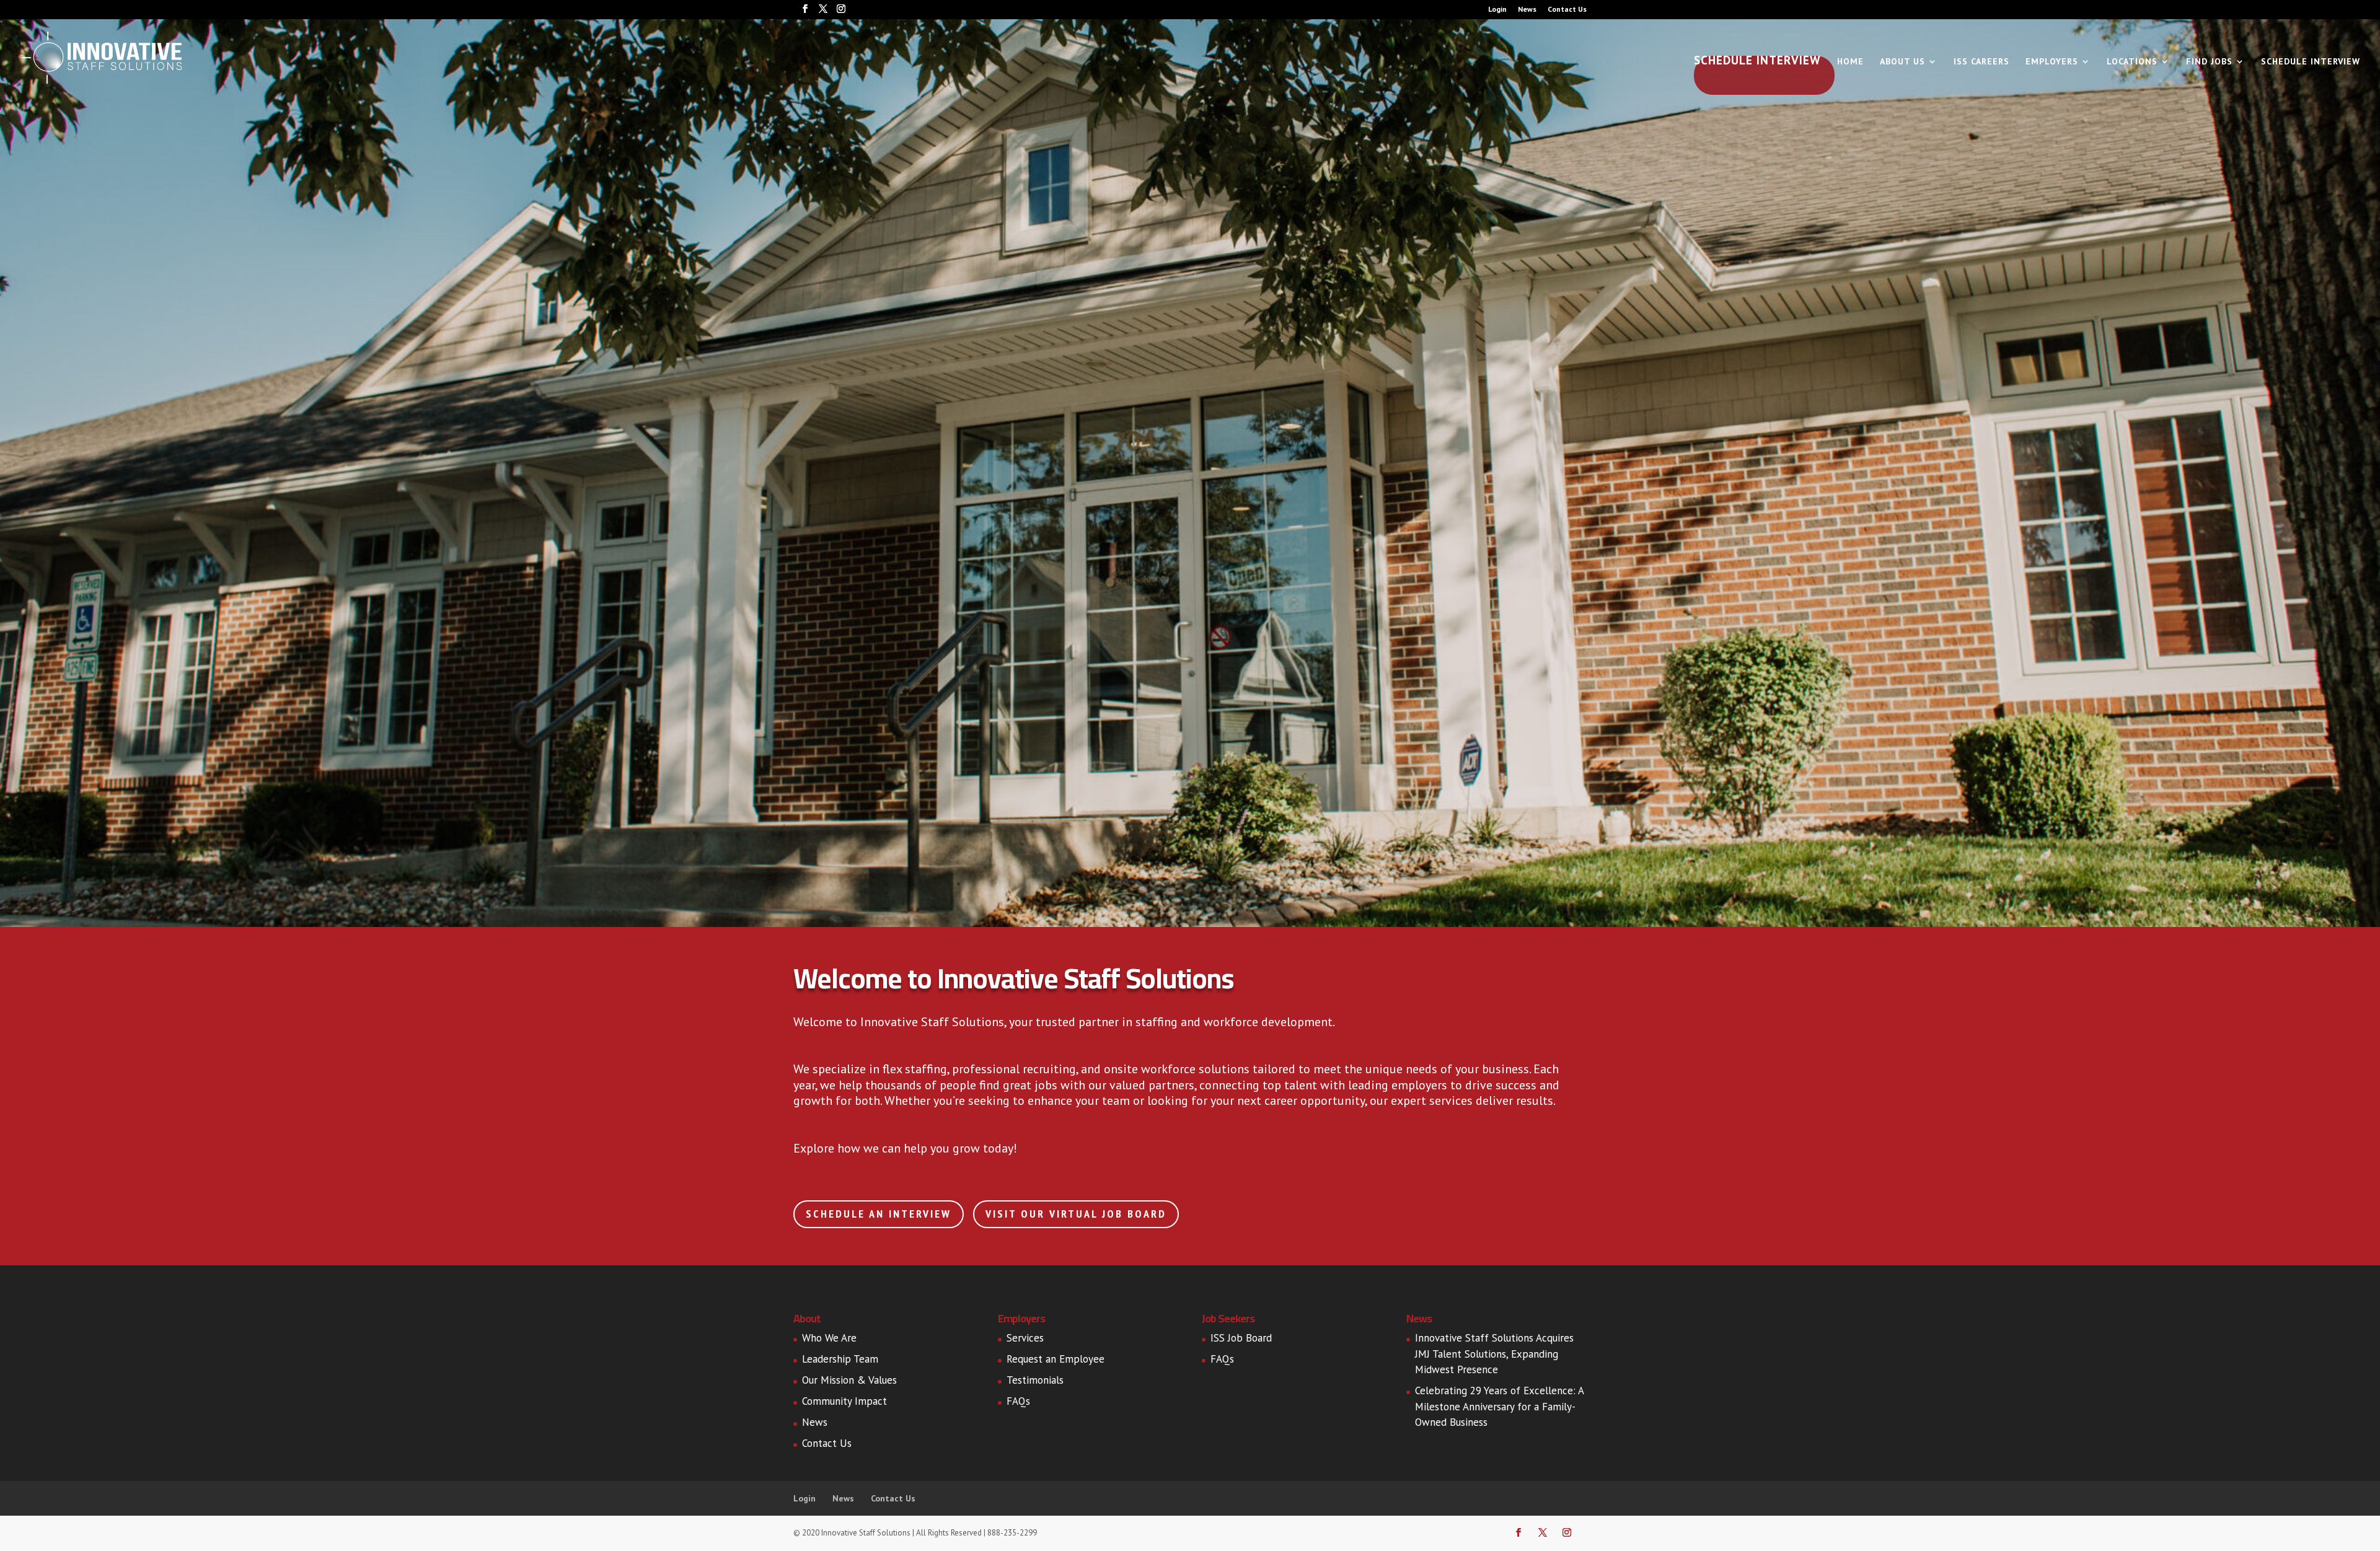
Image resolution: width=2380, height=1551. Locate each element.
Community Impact (844, 1401)
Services (1025, 1338)
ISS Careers (1981, 62)
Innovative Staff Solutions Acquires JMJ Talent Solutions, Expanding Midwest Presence (1494, 1354)
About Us (1902, 62)
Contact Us (1567, 10)
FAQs (1018, 1401)
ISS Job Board (1241, 1338)
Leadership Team (840, 1359)
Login (1497, 10)
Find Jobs (2209, 62)
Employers (2052, 62)
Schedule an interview (879, 1214)
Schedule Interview (1757, 62)
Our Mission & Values (849, 1380)
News (1527, 10)
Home (1850, 62)
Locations (2132, 62)
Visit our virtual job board (1076, 1214)
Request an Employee (1056, 1359)
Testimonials (1035, 1380)
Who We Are (829, 1338)
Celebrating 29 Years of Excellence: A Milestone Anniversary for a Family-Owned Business (1499, 1406)
